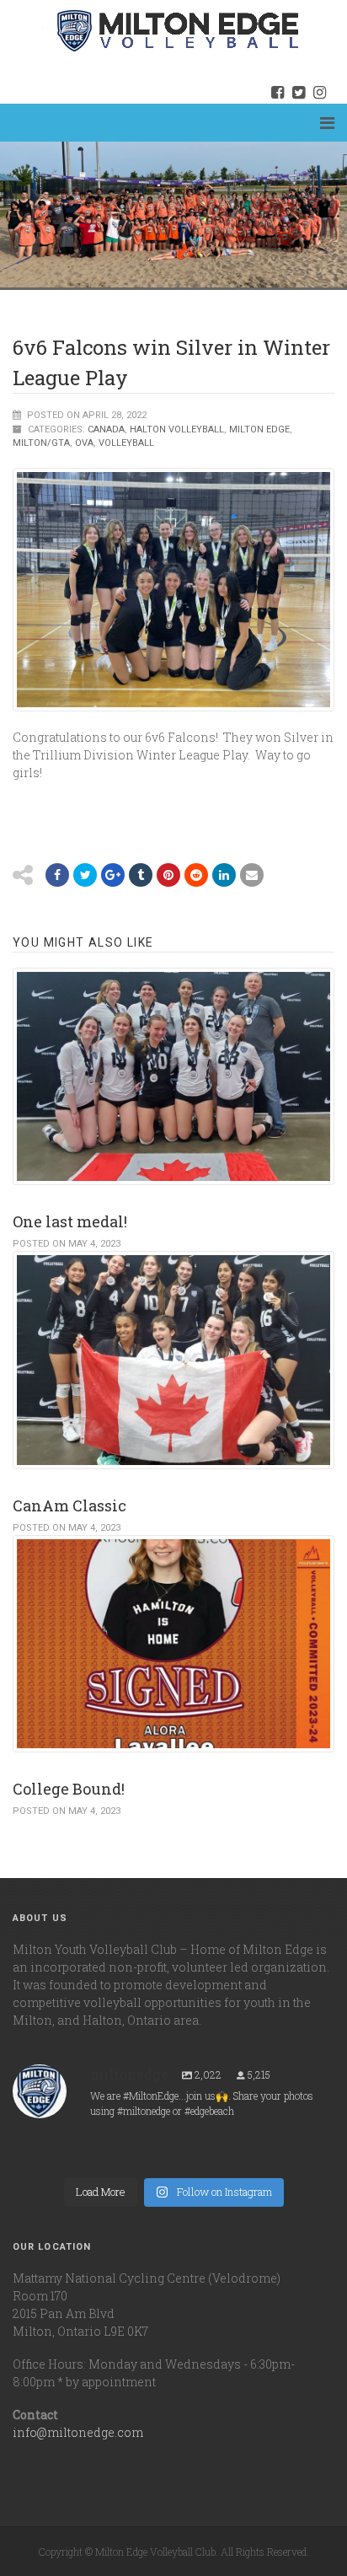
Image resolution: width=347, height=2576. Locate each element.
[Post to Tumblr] (141, 875)
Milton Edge (259, 429)
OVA (84, 443)
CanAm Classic (69, 1505)
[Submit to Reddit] (168, 875)
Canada (106, 429)
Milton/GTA (41, 443)
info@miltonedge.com (78, 2432)
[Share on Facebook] (57, 875)
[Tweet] (85, 875)
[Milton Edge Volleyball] (157, 30)
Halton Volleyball (177, 429)
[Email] (224, 875)
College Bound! (69, 1789)
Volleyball (126, 443)
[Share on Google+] (113, 875)
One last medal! (70, 1221)
